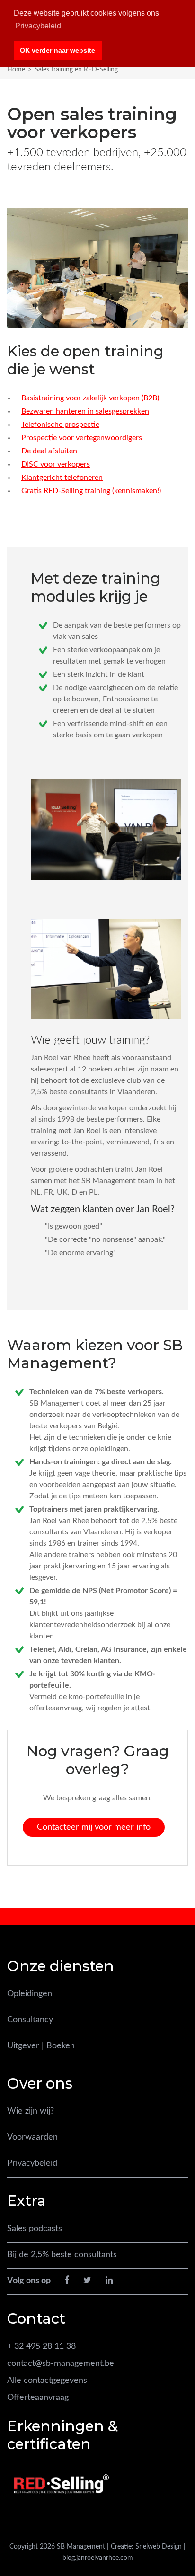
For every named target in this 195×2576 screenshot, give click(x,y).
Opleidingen (30, 1994)
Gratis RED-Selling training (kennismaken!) (91, 491)
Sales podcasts (35, 2229)
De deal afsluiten (49, 451)
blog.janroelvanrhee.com (98, 2558)
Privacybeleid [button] (38, 26)
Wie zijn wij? (31, 2111)
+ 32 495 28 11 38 (41, 2346)
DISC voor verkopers (56, 464)
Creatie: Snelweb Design (146, 2547)
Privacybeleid (32, 2163)
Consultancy (30, 2020)
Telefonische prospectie (60, 425)
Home (16, 70)
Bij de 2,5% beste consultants (62, 2255)
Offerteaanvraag (38, 2398)
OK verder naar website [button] (58, 50)
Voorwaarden (32, 2137)
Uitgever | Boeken (41, 2046)
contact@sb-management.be (61, 2364)
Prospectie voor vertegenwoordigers (82, 438)
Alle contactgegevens (47, 2381)
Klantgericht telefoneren (62, 478)
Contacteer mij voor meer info (94, 1827)
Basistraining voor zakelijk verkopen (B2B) (90, 398)
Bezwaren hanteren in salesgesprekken (85, 411)
